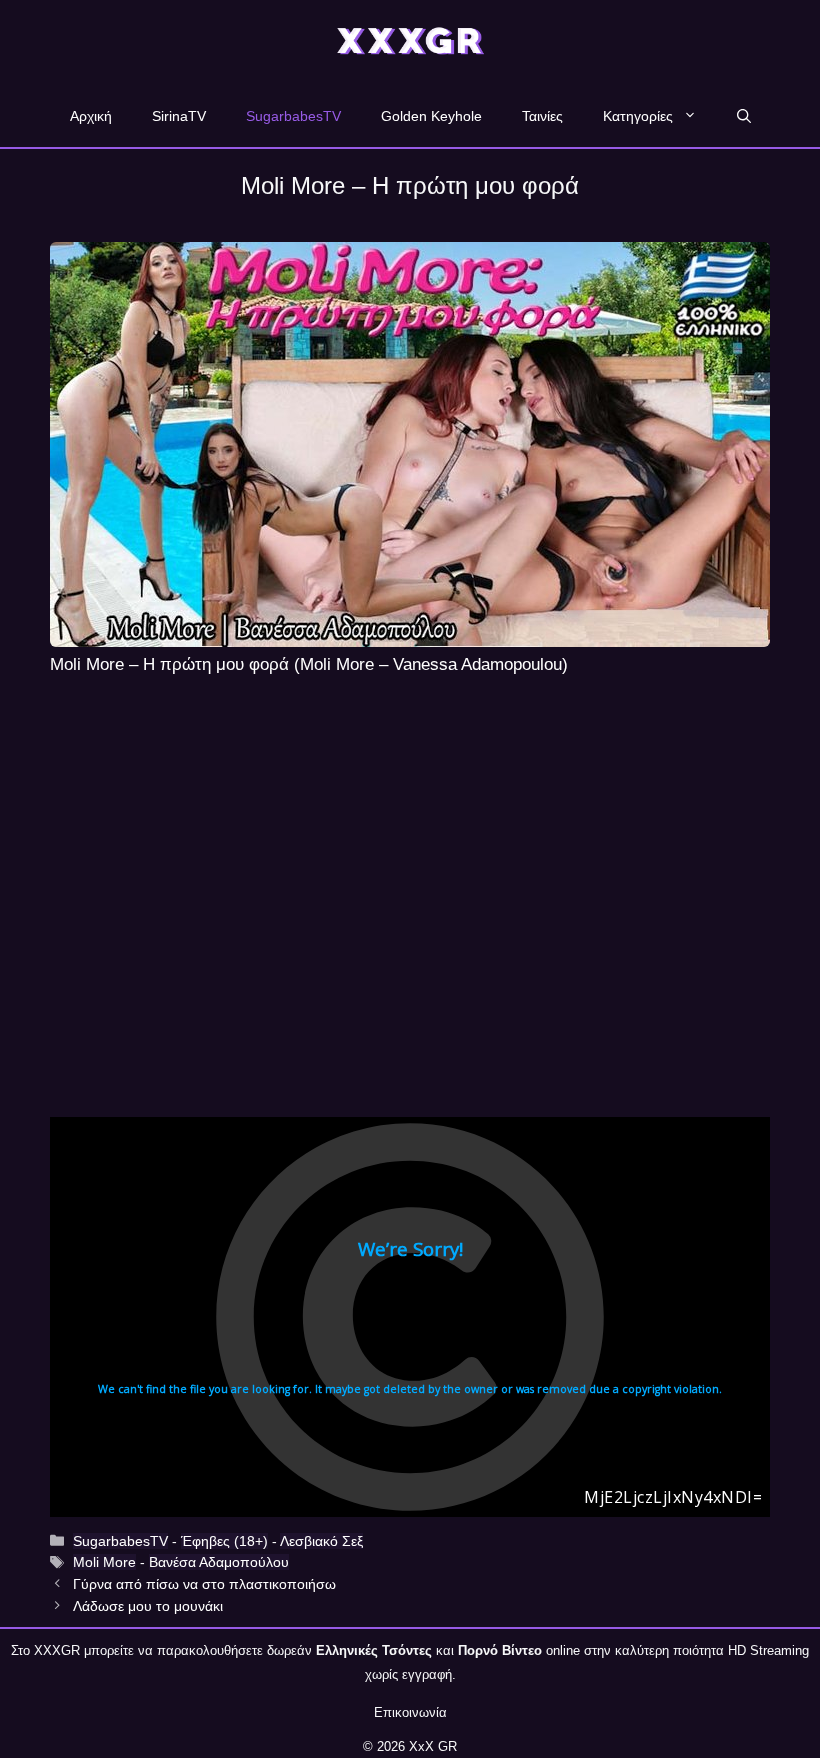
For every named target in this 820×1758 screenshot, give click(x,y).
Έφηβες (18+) (224, 1541)
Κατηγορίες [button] (638, 116)
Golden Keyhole (431, 116)
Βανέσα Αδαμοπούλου (219, 1562)
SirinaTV (179, 116)
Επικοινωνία (410, 1712)
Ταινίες (542, 116)
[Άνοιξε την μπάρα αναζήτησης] (744, 116)
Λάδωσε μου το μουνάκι (148, 1606)
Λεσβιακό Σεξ (321, 1541)
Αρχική (91, 116)
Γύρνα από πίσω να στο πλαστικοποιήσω (204, 1584)
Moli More (104, 1562)
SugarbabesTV (293, 116)
